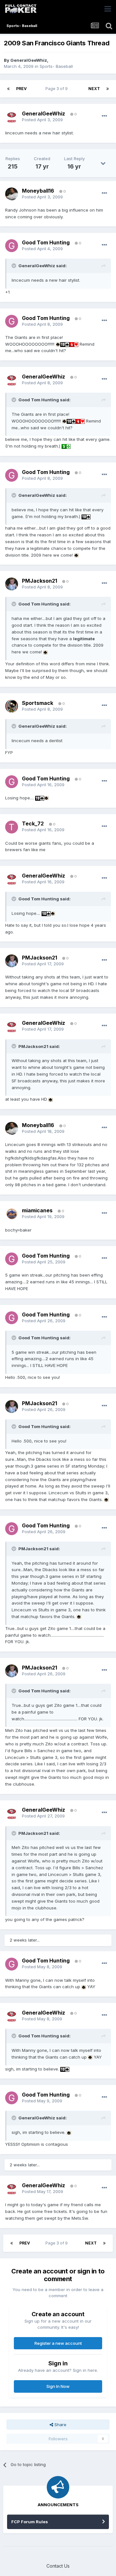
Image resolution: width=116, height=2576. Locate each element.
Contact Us (58, 2566)
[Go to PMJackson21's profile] (12, 584)
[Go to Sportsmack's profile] (12, 706)
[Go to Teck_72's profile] (12, 827)
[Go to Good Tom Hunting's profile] (12, 246)
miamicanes (37, 1210)
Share (60, 2425)
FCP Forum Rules (30, 2522)
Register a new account (58, 2343)
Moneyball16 (38, 191)
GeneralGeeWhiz (29, 60)
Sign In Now (58, 2386)
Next (94, 89)
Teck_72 (33, 824)
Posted (42, 120)
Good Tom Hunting (46, 242)
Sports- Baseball (56, 66)
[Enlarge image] (58, 344)
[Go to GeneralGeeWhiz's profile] (12, 117)
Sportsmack (38, 703)
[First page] (8, 89)
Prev (21, 89)
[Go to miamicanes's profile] (12, 1214)
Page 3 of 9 (58, 89)
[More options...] (104, 116)
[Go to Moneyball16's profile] (12, 194)
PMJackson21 (39, 581)
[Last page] (108, 89)
